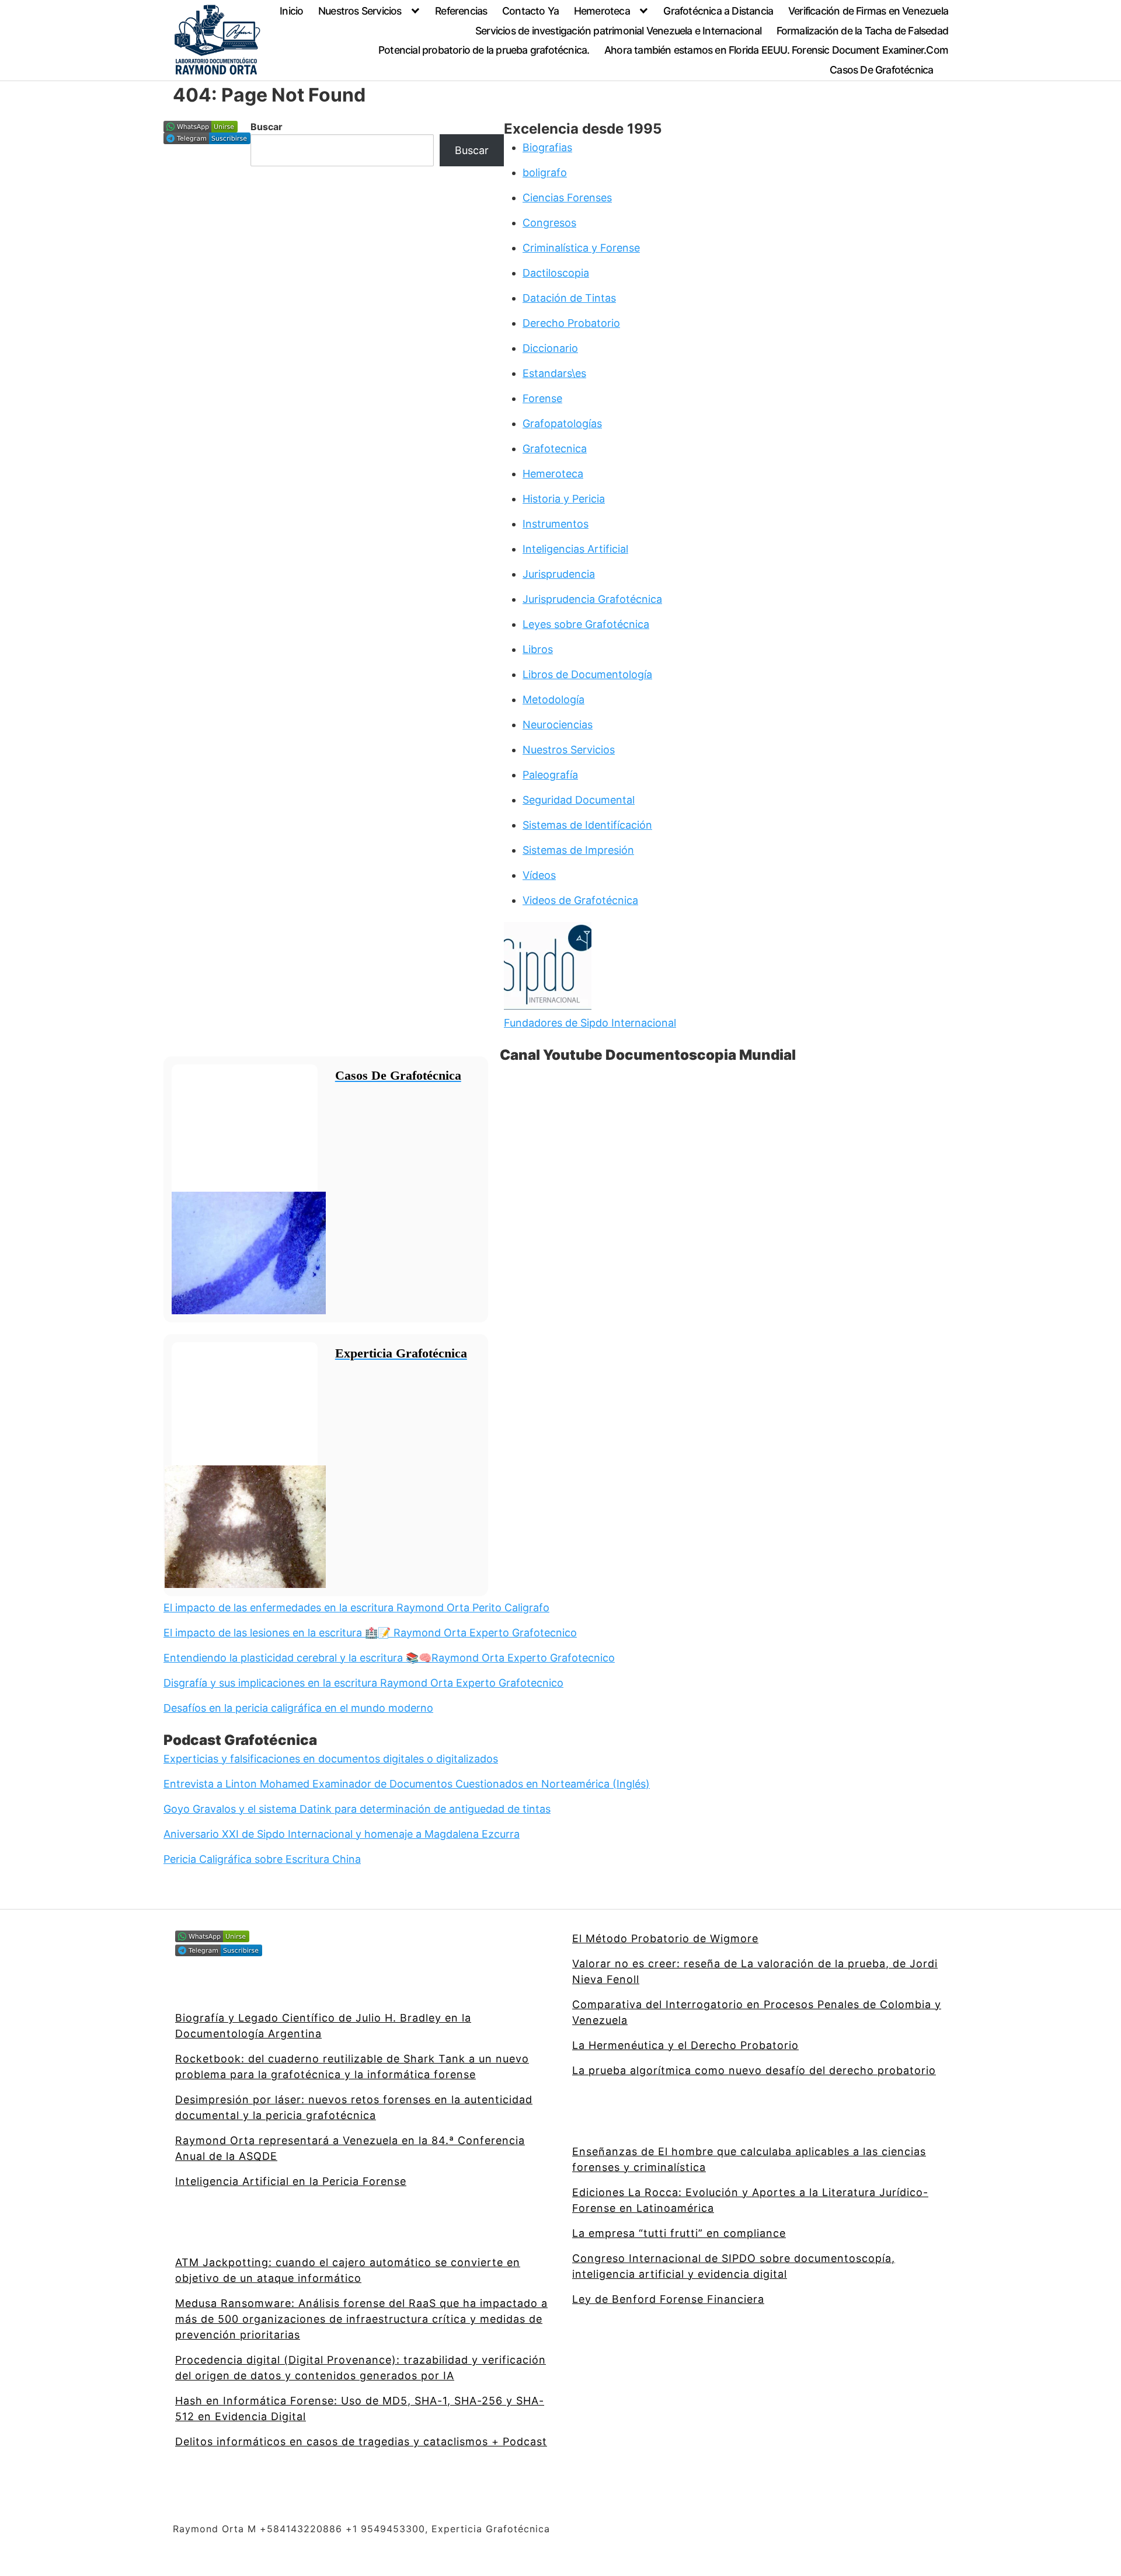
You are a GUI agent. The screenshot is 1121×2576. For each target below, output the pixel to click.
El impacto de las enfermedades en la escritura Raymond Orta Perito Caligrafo (356, 1608)
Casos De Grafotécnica (881, 70)
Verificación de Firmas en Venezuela (868, 11)
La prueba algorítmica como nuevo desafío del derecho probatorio (754, 2070)
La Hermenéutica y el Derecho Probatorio (685, 2045)
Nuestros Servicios (360, 11)
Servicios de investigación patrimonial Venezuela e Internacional (618, 31)
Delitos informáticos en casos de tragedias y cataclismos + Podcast (361, 2441)
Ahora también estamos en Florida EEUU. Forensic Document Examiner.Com (776, 50)
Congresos (549, 223)
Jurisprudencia (559, 574)
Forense (542, 398)
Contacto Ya (530, 11)
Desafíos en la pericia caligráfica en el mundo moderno (298, 1708)
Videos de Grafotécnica (580, 900)
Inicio (291, 11)
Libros (538, 649)
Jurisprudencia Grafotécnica (592, 599)
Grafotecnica (555, 448)
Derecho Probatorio (571, 323)
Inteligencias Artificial (575, 549)
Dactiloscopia (556, 273)
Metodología (553, 699)
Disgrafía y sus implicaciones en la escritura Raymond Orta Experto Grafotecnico (363, 1683)
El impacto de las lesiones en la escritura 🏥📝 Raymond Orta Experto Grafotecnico (370, 1633)
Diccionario (550, 348)
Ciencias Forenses (567, 198)
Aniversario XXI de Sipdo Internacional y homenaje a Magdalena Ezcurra (342, 1834)
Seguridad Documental (579, 800)
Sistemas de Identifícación (587, 825)
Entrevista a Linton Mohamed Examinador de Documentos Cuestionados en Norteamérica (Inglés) (407, 1784)
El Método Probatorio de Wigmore (665, 1938)
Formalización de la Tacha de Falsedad (862, 31)
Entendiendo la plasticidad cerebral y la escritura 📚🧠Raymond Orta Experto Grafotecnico (389, 1658)
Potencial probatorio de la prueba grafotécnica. (484, 50)
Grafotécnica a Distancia (718, 11)
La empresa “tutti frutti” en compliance (679, 2233)
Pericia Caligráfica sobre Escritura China (262, 1859)
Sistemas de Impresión (578, 850)
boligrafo (545, 172)
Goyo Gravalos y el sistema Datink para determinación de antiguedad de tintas (357, 1809)
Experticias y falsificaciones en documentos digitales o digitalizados (331, 1759)
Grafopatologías (562, 423)
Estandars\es (554, 373)
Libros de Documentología (587, 674)
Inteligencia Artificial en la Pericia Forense (291, 2181)
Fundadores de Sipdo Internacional (590, 1023)
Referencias (461, 11)
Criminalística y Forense (581, 248)
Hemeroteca (602, 11)
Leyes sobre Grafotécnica (586, 624)
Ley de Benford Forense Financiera (668, 2299)
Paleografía (550, 775)
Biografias (547, 147)
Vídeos (539, 875)
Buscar (267, 127)
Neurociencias (558, 725)
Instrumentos (556, 524)
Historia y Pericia (564, 499)
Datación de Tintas (569, 298)
